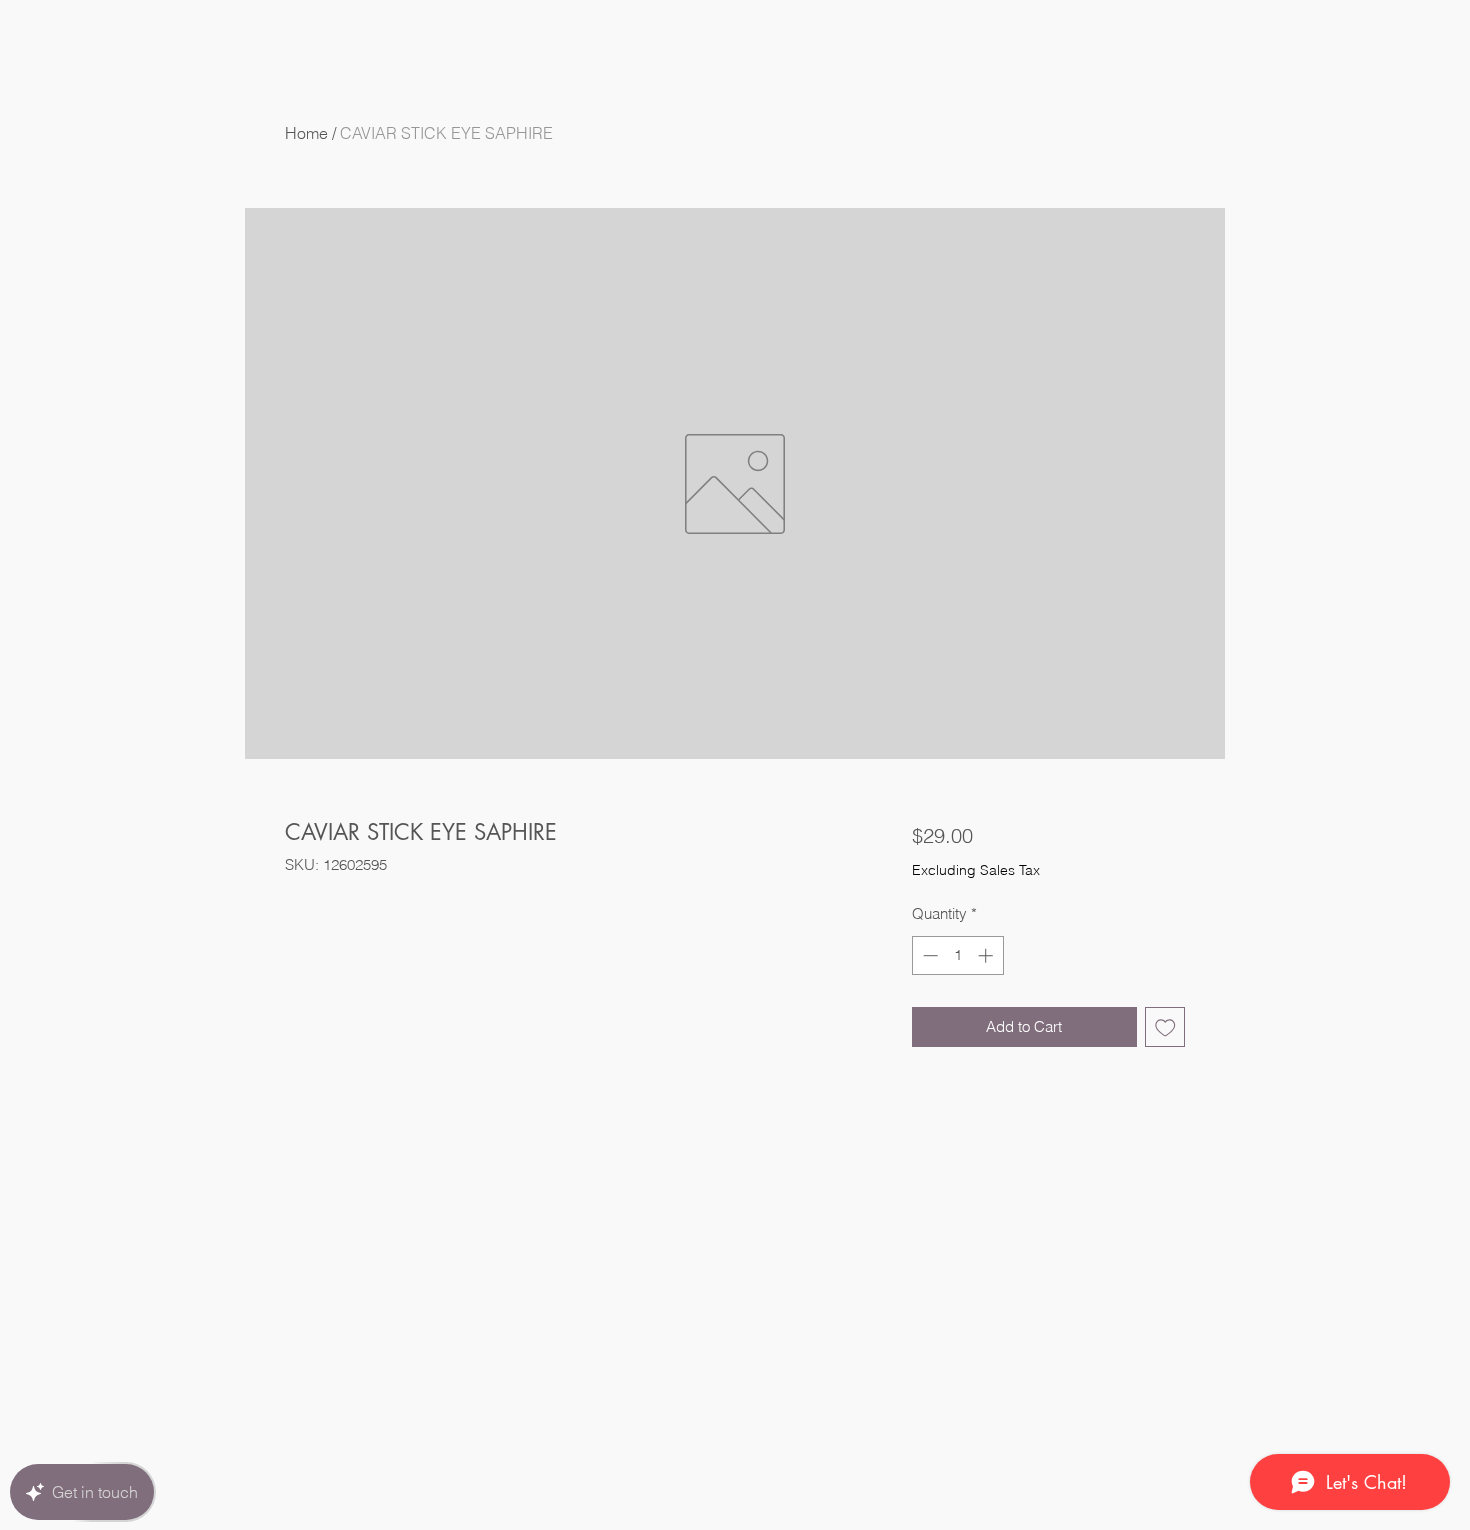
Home (306, 133)
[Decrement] (928, 955)
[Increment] (987, 955)
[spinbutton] (957, 955)
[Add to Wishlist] (1165, 1027)
